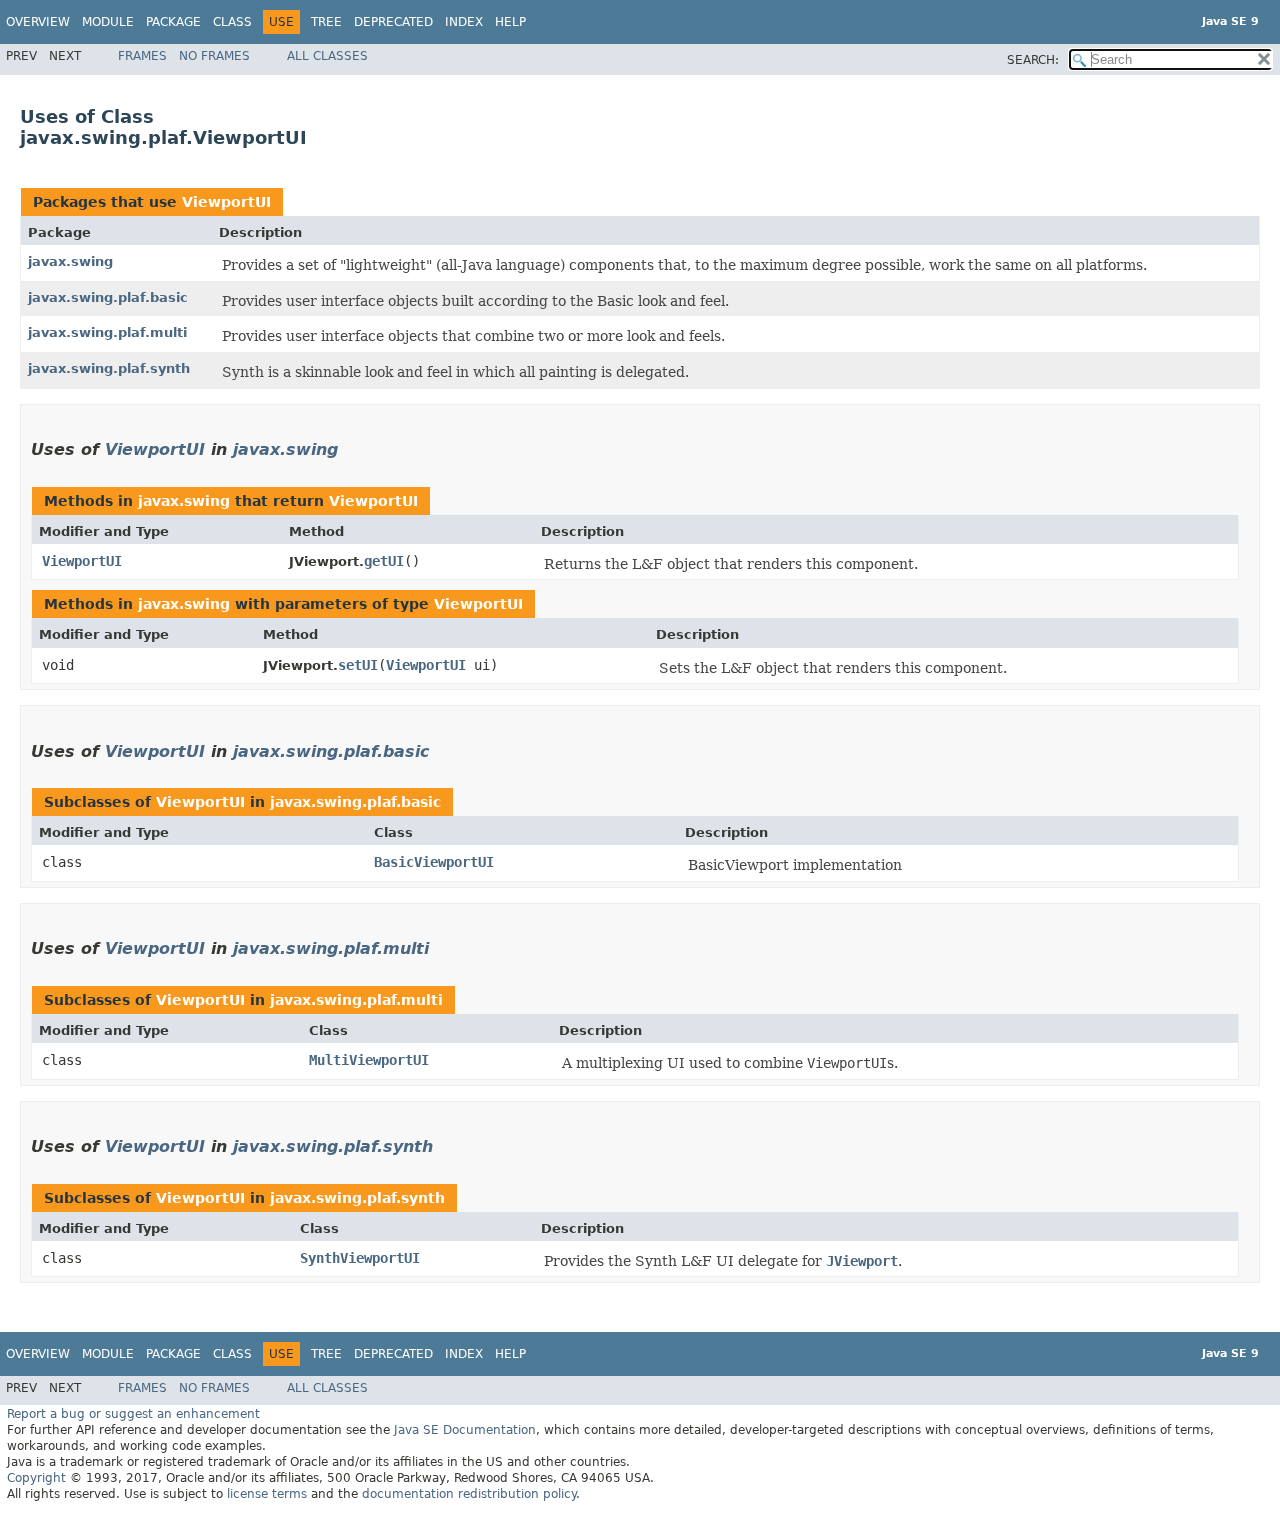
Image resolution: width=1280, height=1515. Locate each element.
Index (464, 22)
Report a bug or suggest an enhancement (133, 1414)
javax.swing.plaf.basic (108, 297)
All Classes (327, 56)
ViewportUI (226, 202)
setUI (358, 665)
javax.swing (70, 261)
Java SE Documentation (465, 1430)
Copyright (36, 1478)
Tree (326, 22)
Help (510, 22)
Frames (142, 56)
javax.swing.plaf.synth (109, 368)
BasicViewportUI (434, 862)
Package (173, 22)
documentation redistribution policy (469, 1494)
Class (232, 22)
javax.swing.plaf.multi (107, 332)
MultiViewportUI (369, 1060)
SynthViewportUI (360, 1258)
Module (108, 22)
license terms (267, 1494)
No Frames (214, 56)
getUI (384, 561)
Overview (38, 22)
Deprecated (393, 22)
